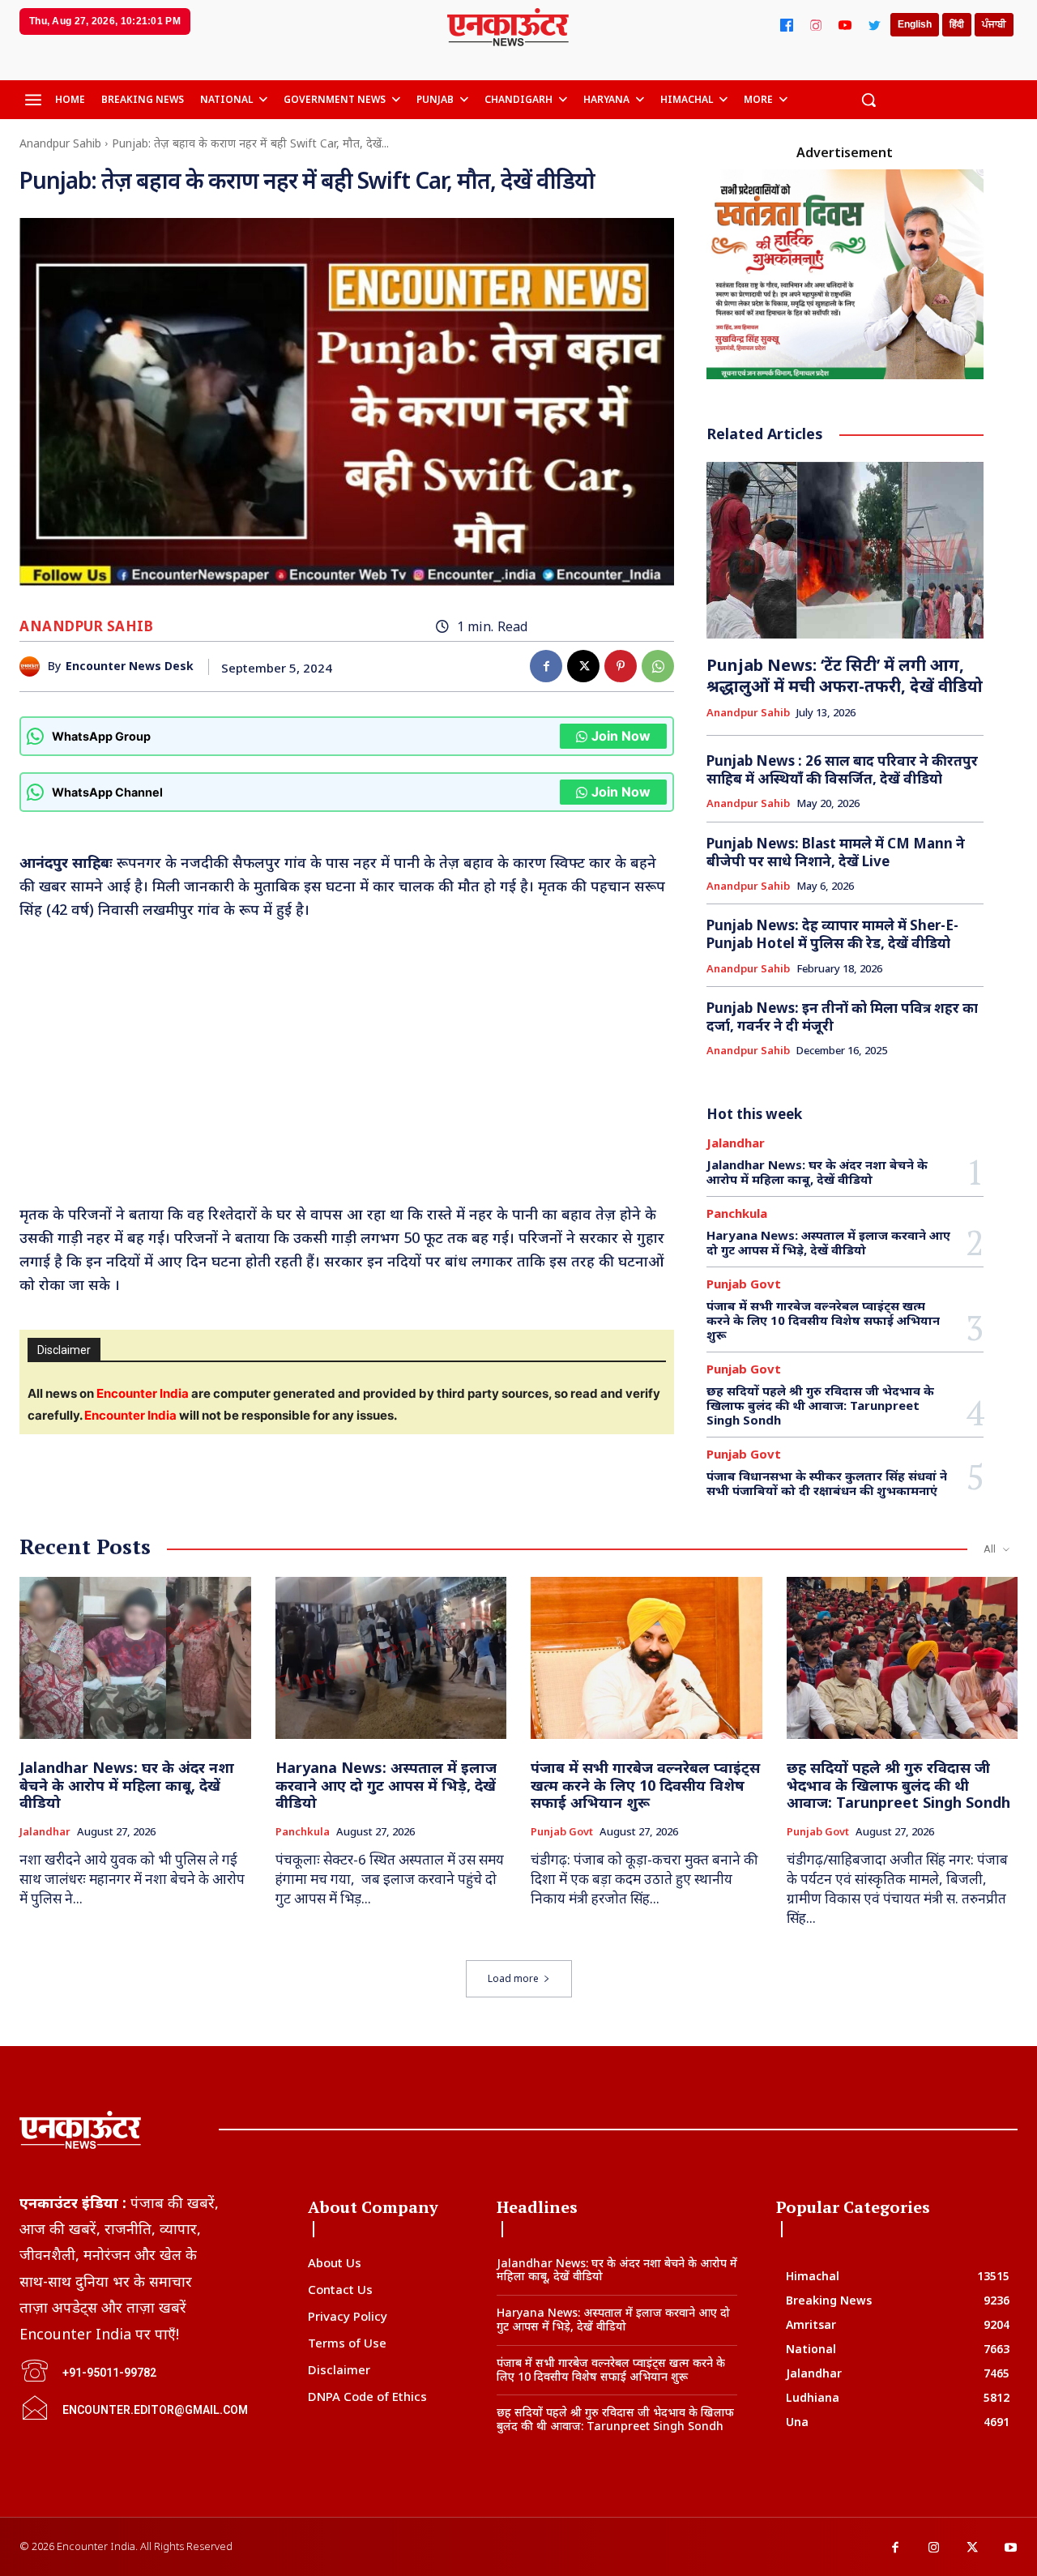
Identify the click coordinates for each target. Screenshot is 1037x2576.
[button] (868, 100)
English (915, 24)
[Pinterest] (621, 666)
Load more (513, 1978)
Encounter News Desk (130, 666)
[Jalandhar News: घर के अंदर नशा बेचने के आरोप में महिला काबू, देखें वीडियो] (135, 1658)
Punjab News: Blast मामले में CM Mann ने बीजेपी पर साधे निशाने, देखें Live (836, 852)
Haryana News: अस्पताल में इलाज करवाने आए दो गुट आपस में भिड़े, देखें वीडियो (828, 1242)
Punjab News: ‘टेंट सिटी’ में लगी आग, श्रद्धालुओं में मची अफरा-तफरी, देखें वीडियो (845, 675)
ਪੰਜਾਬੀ (994, 24)
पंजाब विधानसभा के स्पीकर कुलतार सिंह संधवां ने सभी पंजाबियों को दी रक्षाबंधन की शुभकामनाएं (827, 1483)
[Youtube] (1011, 2548)
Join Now (621, 736)
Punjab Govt (744, 1284)
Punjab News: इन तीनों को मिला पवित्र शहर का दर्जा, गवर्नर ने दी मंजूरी (842, 1017)
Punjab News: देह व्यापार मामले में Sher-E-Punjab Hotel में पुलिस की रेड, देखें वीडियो (832, 934)
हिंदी (957, 24)
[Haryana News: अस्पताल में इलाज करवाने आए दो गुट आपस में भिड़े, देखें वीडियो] (391, 1658)
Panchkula (737, 1213)
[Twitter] (874, 25)
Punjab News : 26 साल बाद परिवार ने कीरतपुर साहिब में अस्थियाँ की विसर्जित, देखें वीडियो (842, 769)
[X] (583, 666)
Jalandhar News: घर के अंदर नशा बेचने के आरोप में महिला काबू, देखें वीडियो (817, 1172)
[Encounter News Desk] (34, 666)
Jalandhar (736, 1143)
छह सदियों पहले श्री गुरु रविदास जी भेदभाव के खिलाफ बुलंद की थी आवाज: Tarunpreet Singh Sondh (820, 1405)
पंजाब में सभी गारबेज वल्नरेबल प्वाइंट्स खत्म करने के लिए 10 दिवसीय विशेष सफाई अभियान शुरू (823, 1320)
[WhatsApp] (658, 666)
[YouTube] (845, 25)
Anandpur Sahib (60, 143)
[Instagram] (816, 25)
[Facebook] (787, 25)
